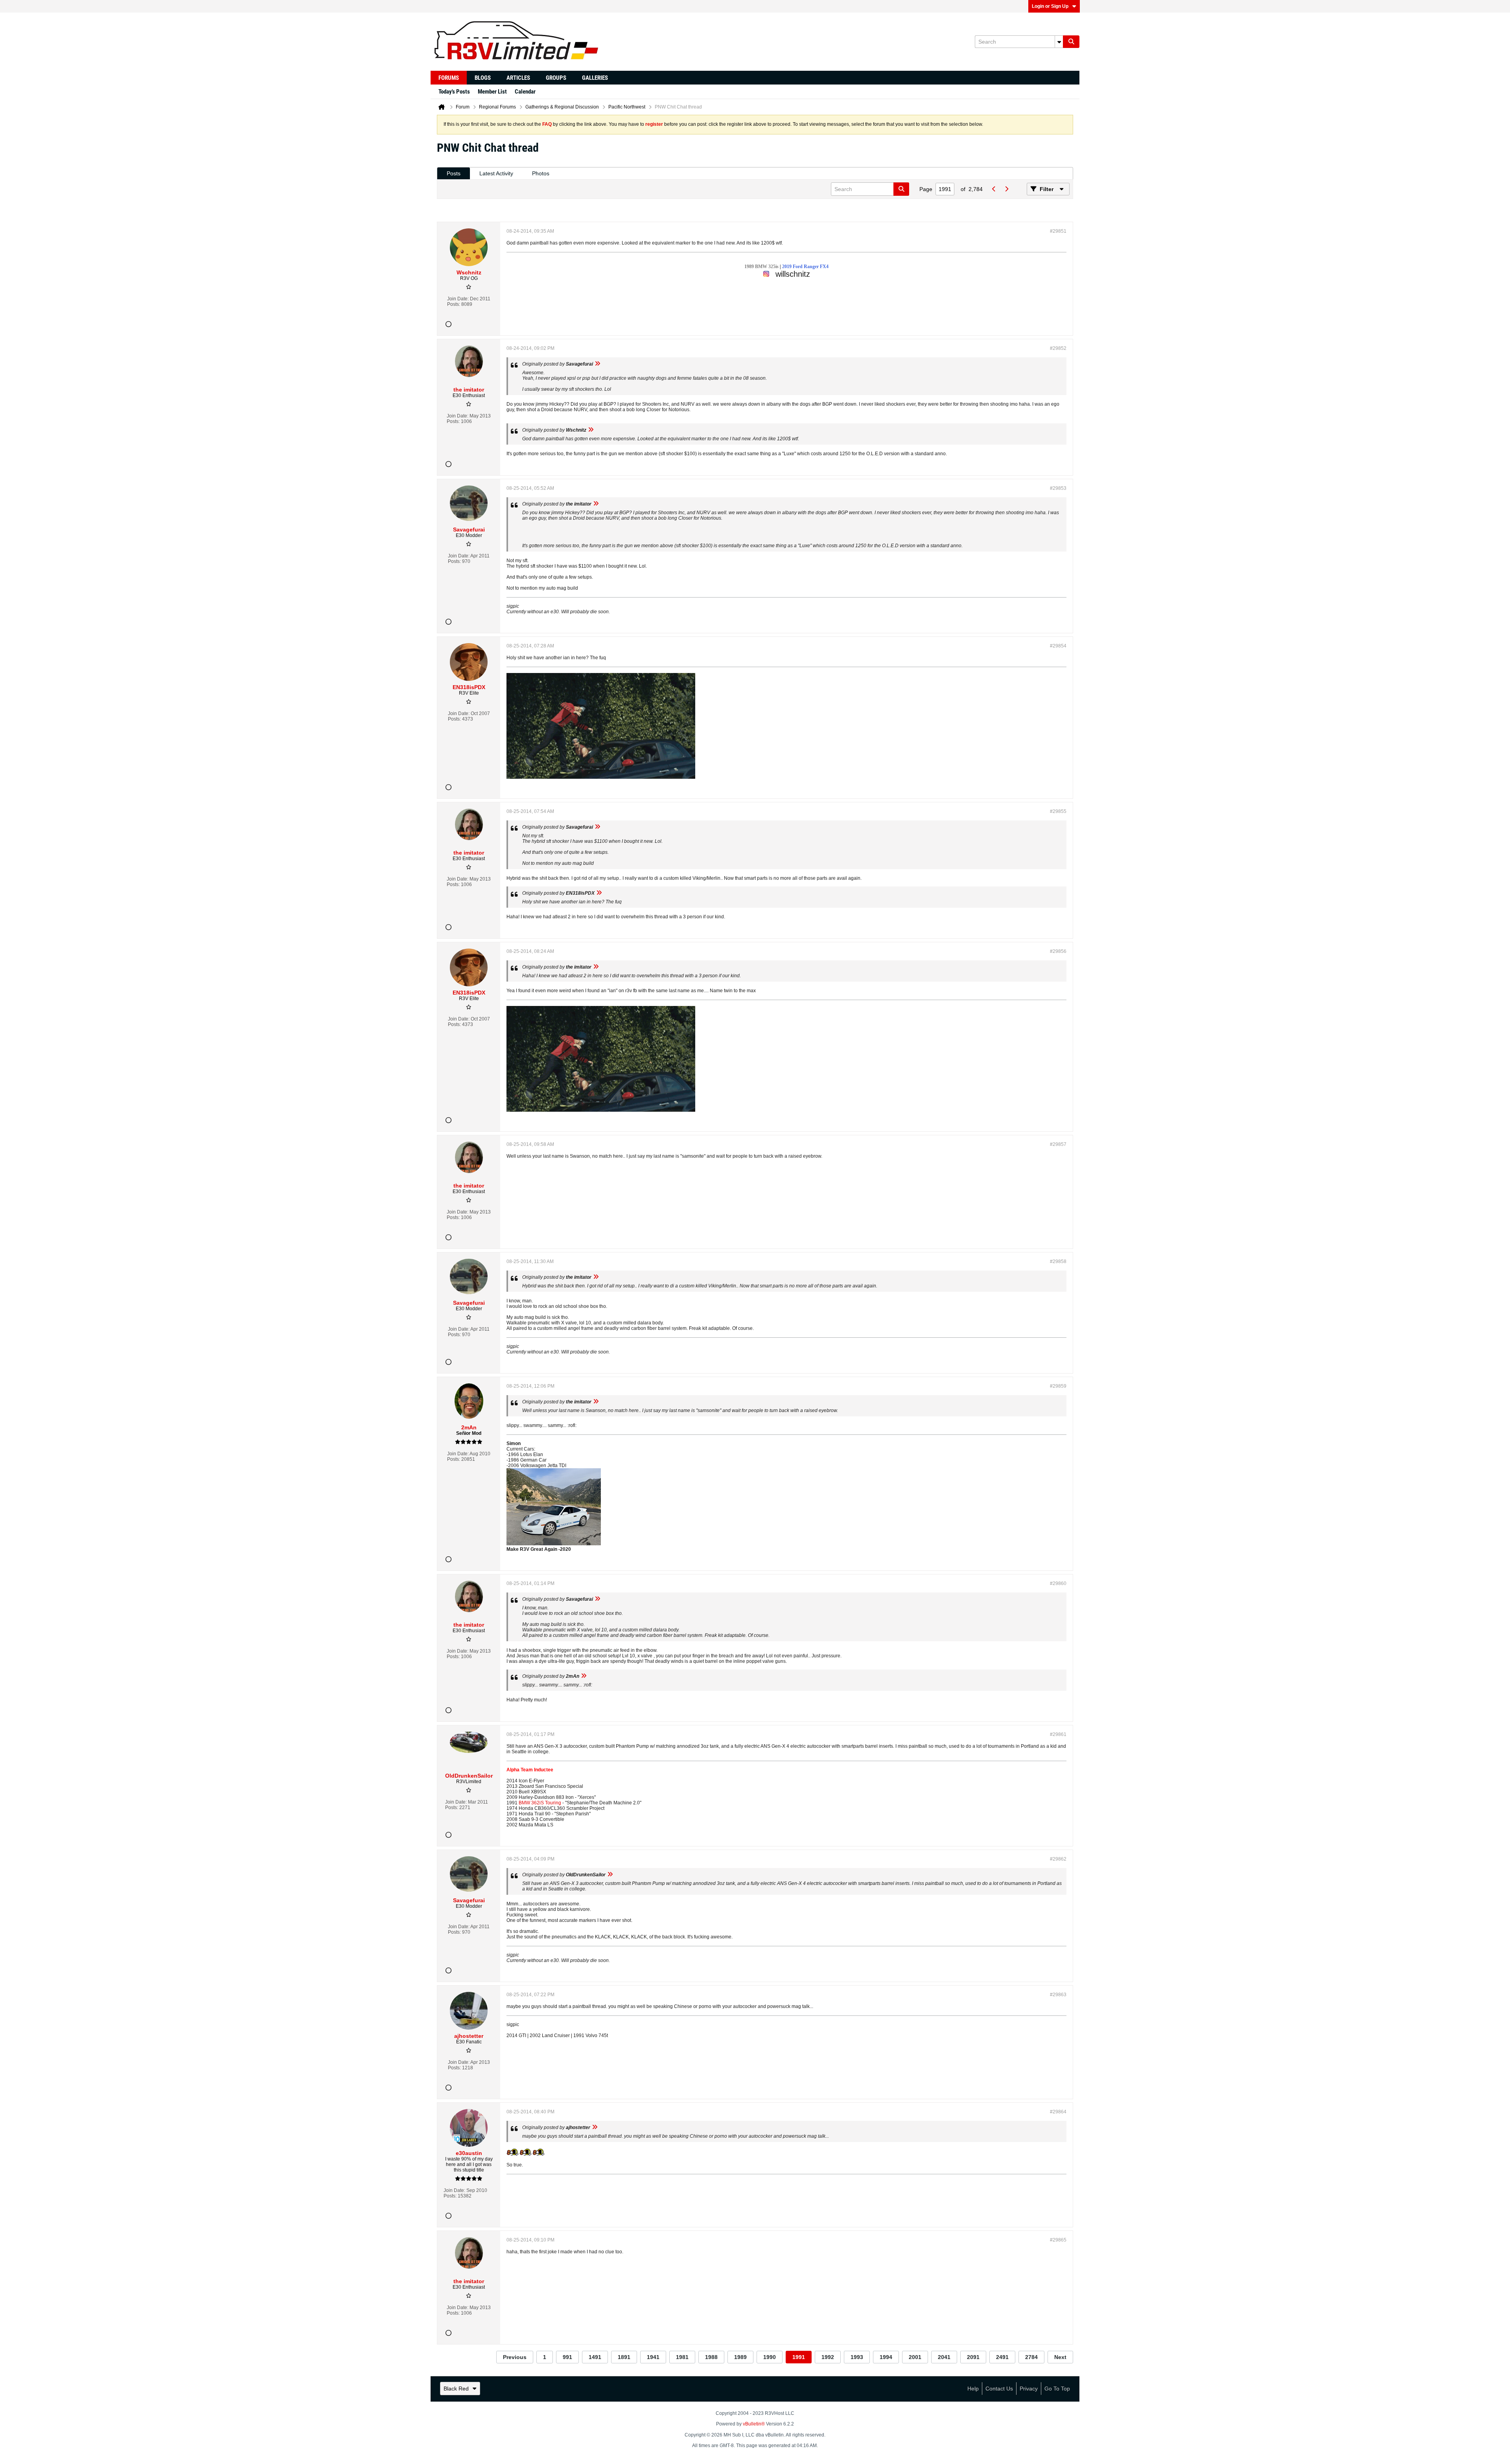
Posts (454, 173)
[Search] (1071, 42)
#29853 (1058, 488)
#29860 (1058, 1583)
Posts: (454, 304)
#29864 (1058, 2112)
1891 (624, 2357)
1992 (828, 2357)
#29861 (1058, 1734)
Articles (518, 78)
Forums (449, 78)
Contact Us (999, 2389)
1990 (770, 2357)
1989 (740, 2357)
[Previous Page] (994, 189)
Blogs (483, 78)
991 (567, 2357)
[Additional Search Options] (1059, 42)
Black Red (456, 2389)
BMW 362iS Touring (540, 1803)
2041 (944, 2357)
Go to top (1057, 2389)
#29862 (1058, 1859)
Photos (541, 173)
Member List (492, 92)
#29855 (1058, 811)
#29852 (1058, 348)
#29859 (1058, 1386)
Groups (556, 78)
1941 (653, 2357)
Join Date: (458, 299)
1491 (595, 2357)
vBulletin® (754, 2424)
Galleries (595, 78)
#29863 (1058, 1995)
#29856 (1058, 951)
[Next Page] (1006, 189)
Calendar (525, 92)
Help (973, 2389)
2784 (1031, 2357)
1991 (799, 2357)
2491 (1002, 2357)
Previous (515, 2357)
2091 (973, 2357)
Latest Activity (496, 173)
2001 (915, 2357)
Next (1060, 2357)
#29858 (1058, 1261)
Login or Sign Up (1050, 6)
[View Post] (597, 364)
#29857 (1058, 1144)
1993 (857, 2357)
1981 (682, 2357)
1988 (711, 2357)
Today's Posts (454, 92)
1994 (886, 2357)
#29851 (1058, 231)
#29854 (1058, 646)
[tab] (454, 174)
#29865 (1058, 2240)
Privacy (1029, 2389)
